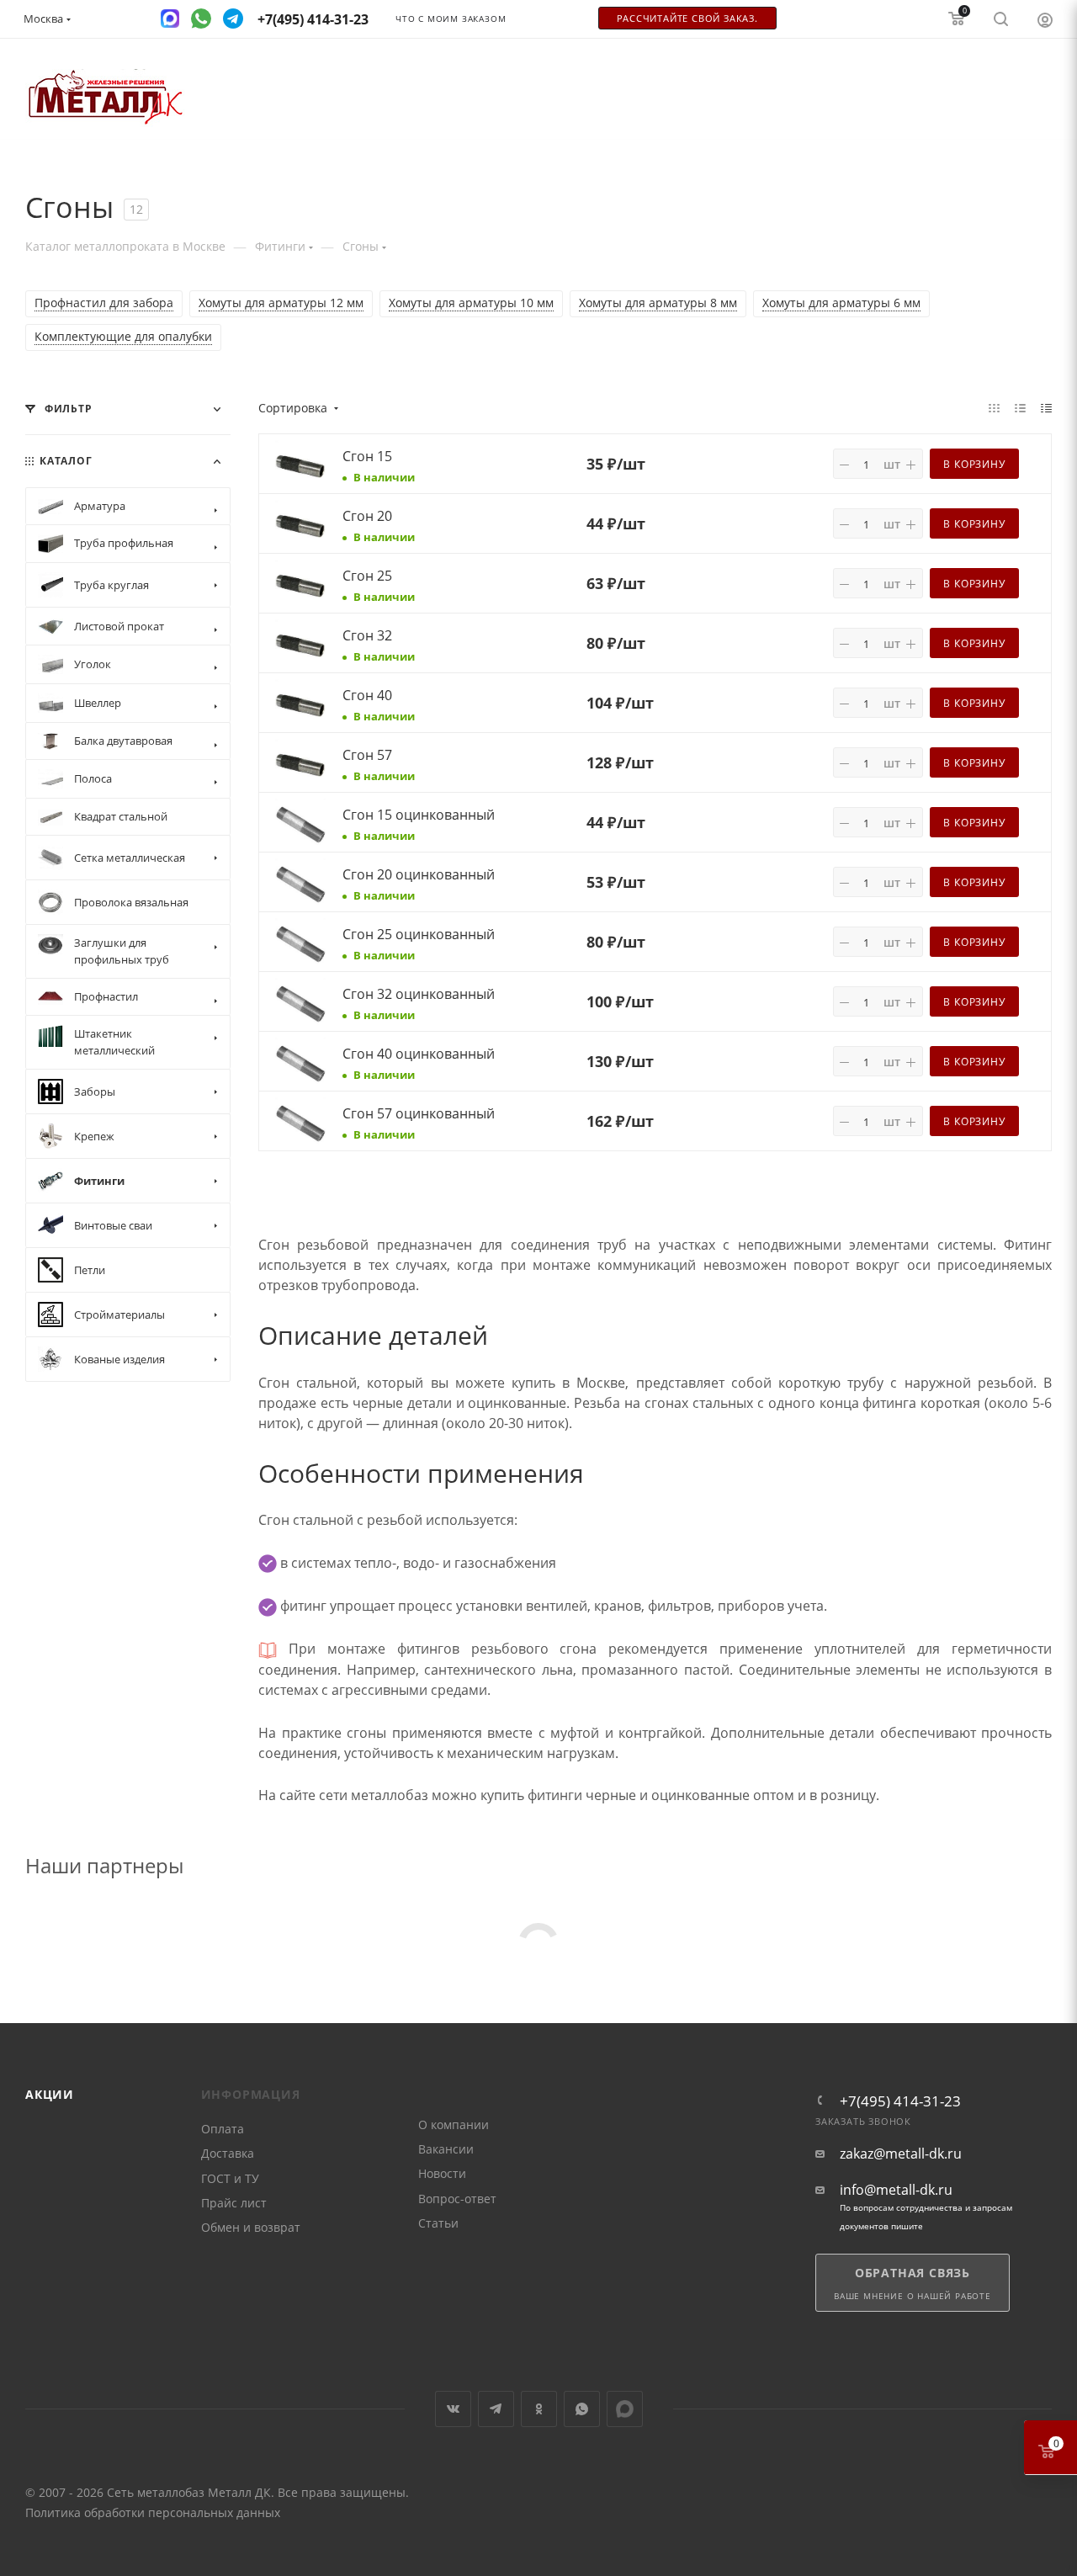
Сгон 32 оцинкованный (419, 994)
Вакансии (446, 2149)
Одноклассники (539, 2409)
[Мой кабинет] (1045, 19)
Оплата (223, 2129)
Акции (50, 2094)
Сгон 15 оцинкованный (419, 815)
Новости (442, 2173)
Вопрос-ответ (457, 2199)
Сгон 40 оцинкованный (419, 1054)
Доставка (228, 2153)
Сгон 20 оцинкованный (419, 874)
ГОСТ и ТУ (230, 2178)
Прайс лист (234, 2203)
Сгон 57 (367, 755)
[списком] (1020, 407)
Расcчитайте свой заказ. (687, 19)
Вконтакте (453, 2409)
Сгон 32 (367, 635)
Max (625, 2409)
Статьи (438, 2223)
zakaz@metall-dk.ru (901, 2154)
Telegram (496, 2409)
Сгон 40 (367, 695)
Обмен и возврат (251, 2227)
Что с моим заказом (451, 19)
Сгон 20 (367, 516)
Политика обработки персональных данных (153, 2512)
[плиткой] (994, 407)
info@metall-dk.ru (896, 2190)
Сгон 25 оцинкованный (419, 934)
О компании (454, 2125)
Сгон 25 (367, 576)
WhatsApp (582, 2409)
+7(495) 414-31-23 (900, 2101)
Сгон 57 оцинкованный (419, 1113)
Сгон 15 (367, 456)
